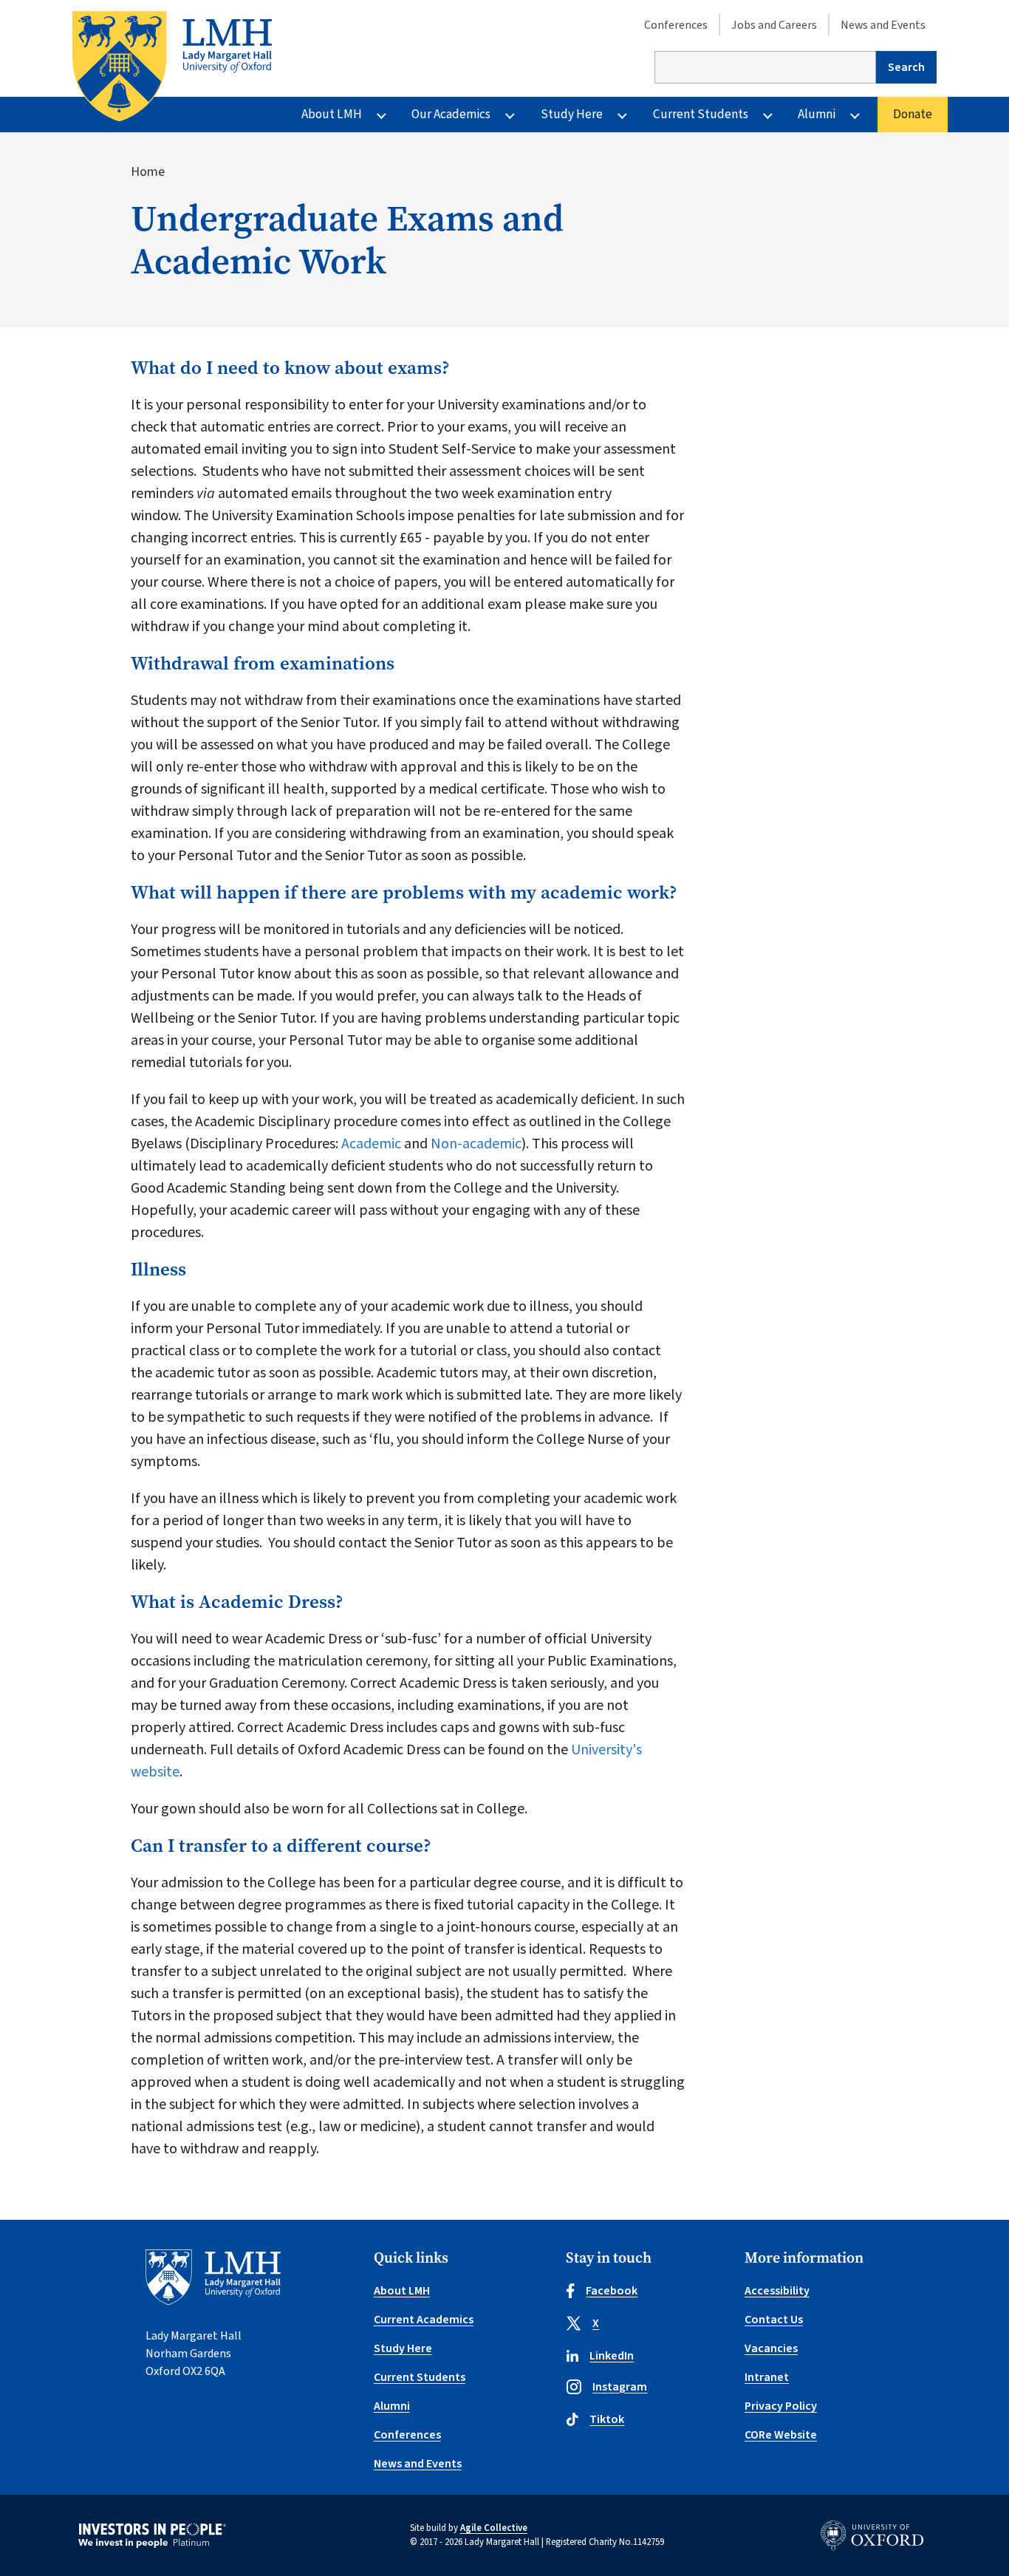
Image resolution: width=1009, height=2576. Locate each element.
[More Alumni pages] (855, 115)
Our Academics (451, 114)
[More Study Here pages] (622, 115)
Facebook (612, 2291)
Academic (371, 1144)
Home (148, 172)
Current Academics (424, 2320)
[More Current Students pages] (768, 115)
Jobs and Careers (774, 25)
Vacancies (771, 2348)
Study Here (572, 114)
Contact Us (774, 2320)
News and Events (883, 25)
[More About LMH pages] (382, 115)
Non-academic (476, 1144)
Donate (913, 114)
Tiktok (607, 2419)
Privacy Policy (781, 2406)
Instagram (620, 2387)
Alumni (817, 114)
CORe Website (781, 2435)
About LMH (332, 114)
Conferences (676, 25)
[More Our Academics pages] (510, 115)
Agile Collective (494, 2528)
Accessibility (777, 2291)
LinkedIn (612, 2356)
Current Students (701, 114)
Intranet (767, 2377)
